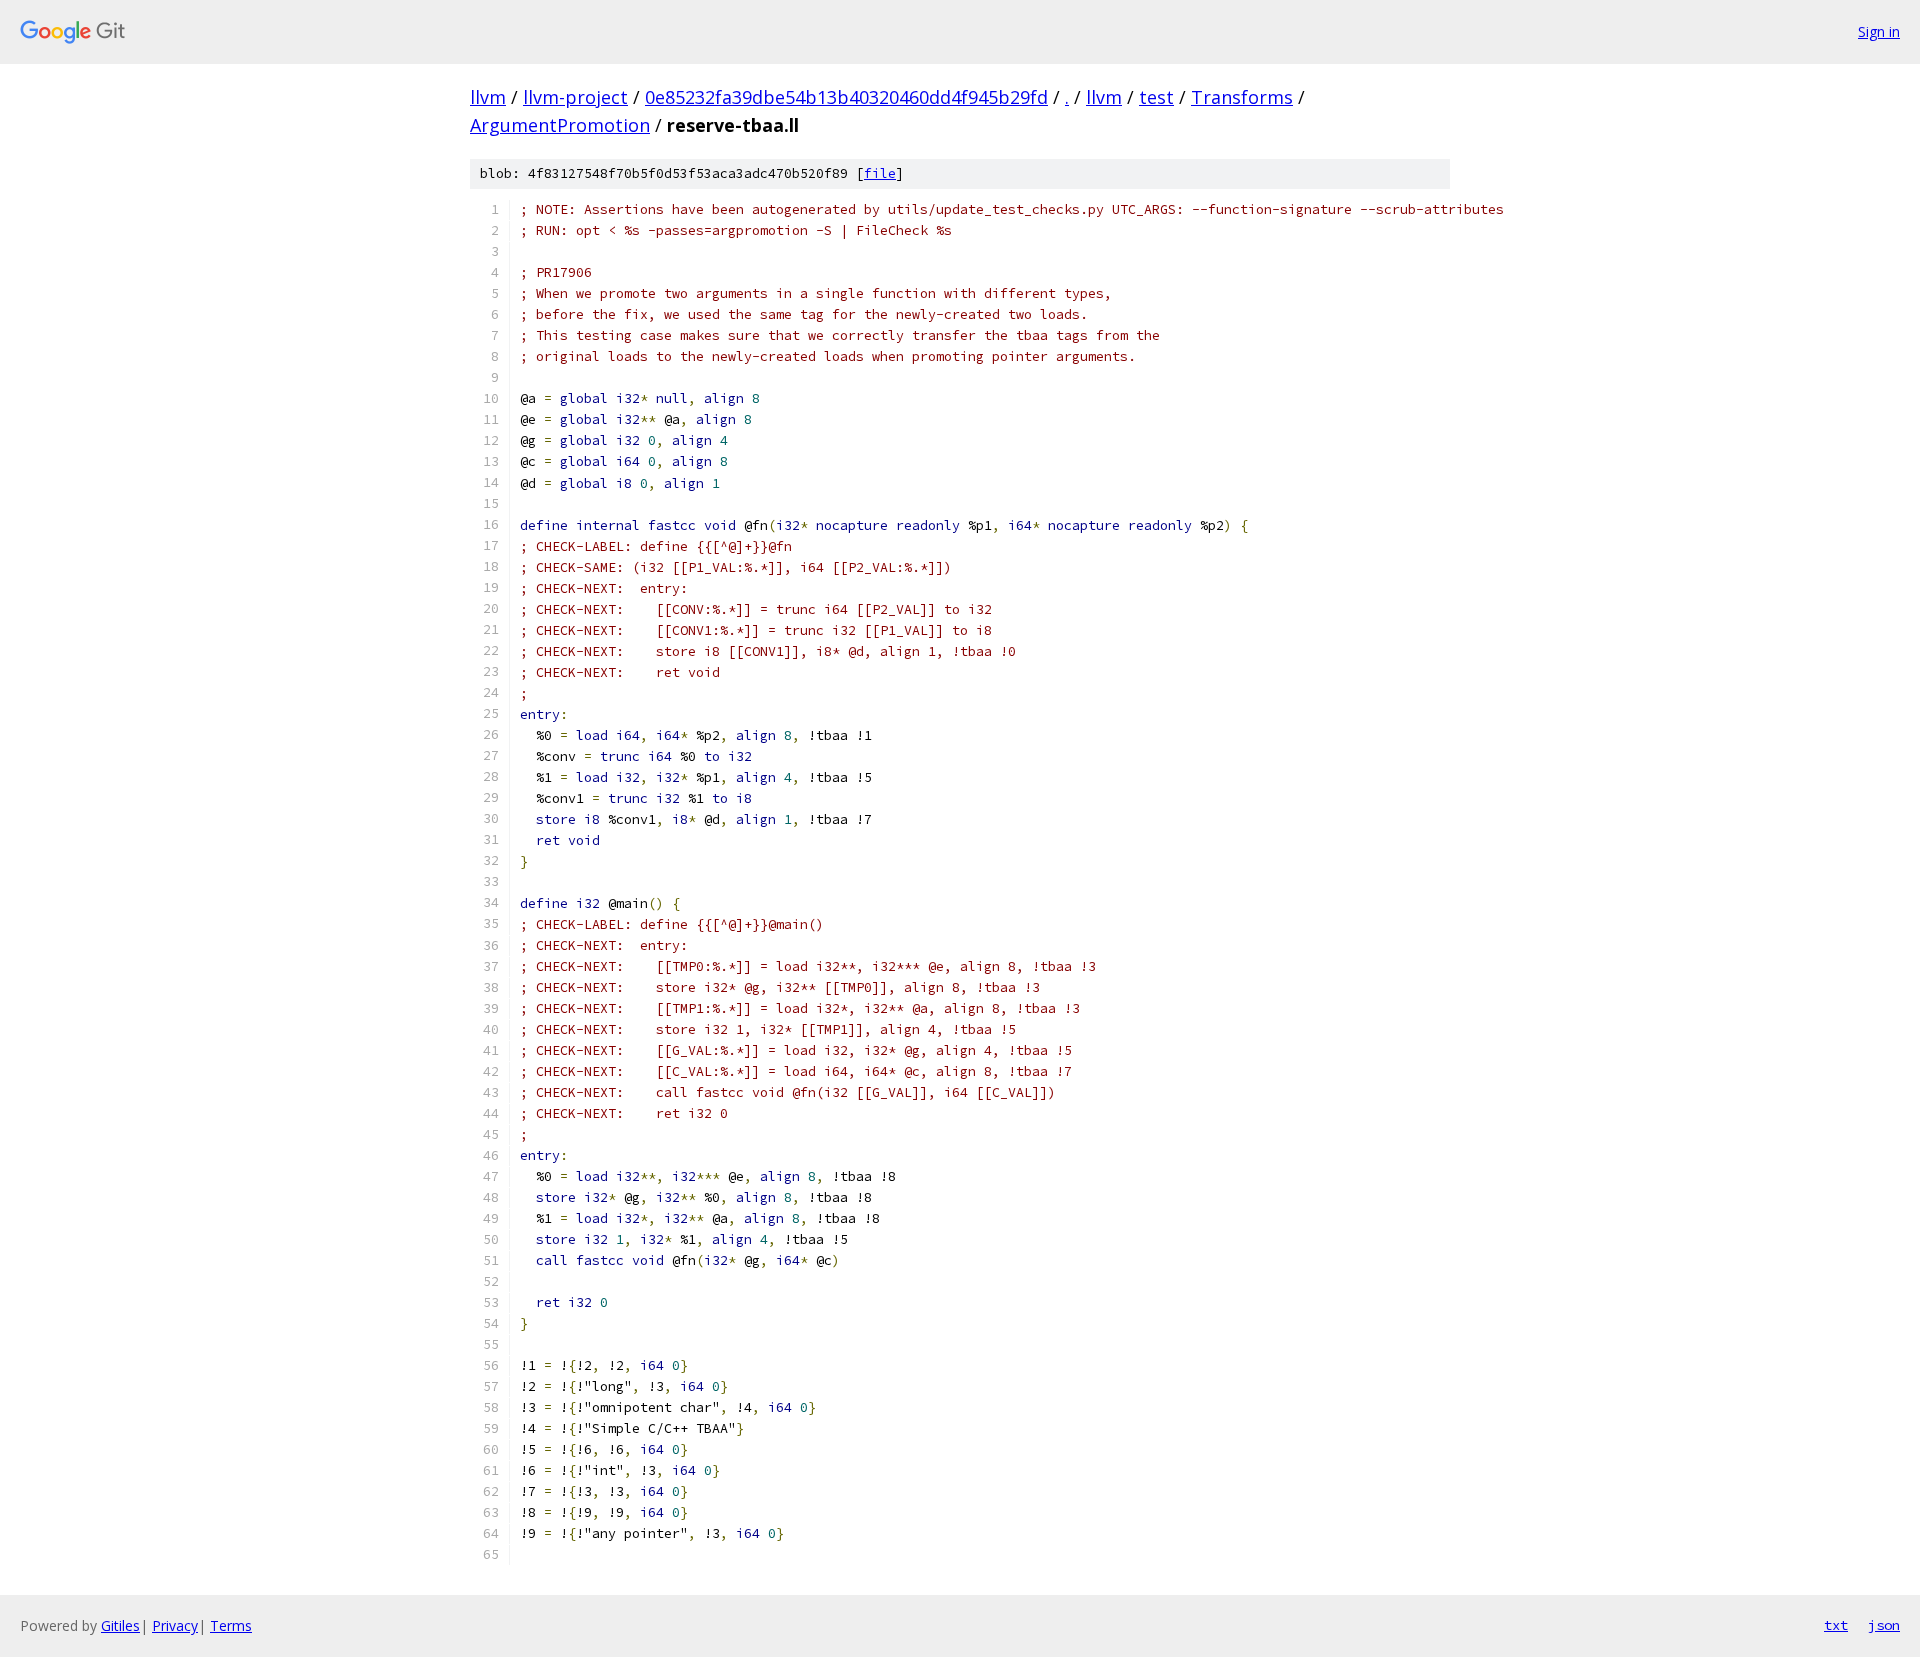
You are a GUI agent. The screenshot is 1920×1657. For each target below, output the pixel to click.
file (880, 173)
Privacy (175, 1625)
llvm (488, 97)
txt (1836, 1625)
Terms (231, 1625)
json (1884, 1625)
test (1156, 97)
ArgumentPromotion (560, 125)
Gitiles (120, 1625)
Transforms (1242, 97)
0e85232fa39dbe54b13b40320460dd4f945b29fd (846, 97)
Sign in (1879, 31)
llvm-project (575, 97)
